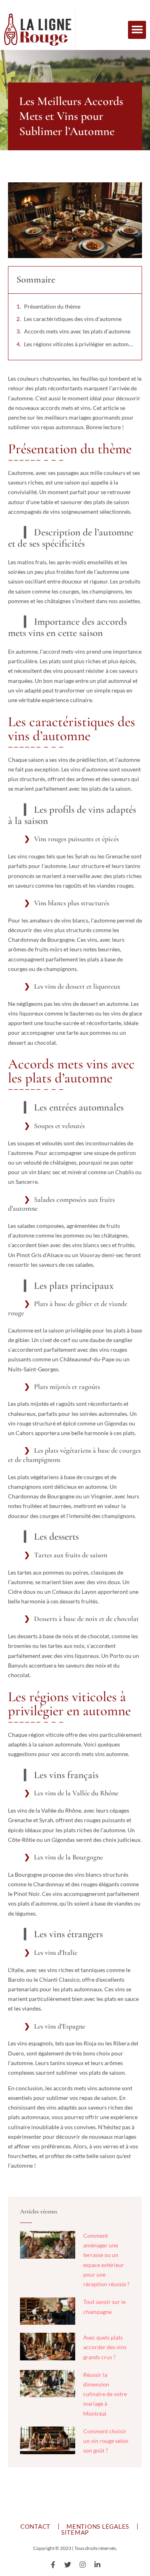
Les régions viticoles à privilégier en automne (79, 344)
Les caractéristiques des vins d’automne (73, 319)
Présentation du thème (52, 306)
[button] (137, 30)
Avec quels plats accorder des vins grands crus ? (105, 2347)
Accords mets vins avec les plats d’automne (77, 331)
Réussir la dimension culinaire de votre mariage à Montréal (105, 2394)
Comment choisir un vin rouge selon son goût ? (106, 2441)
